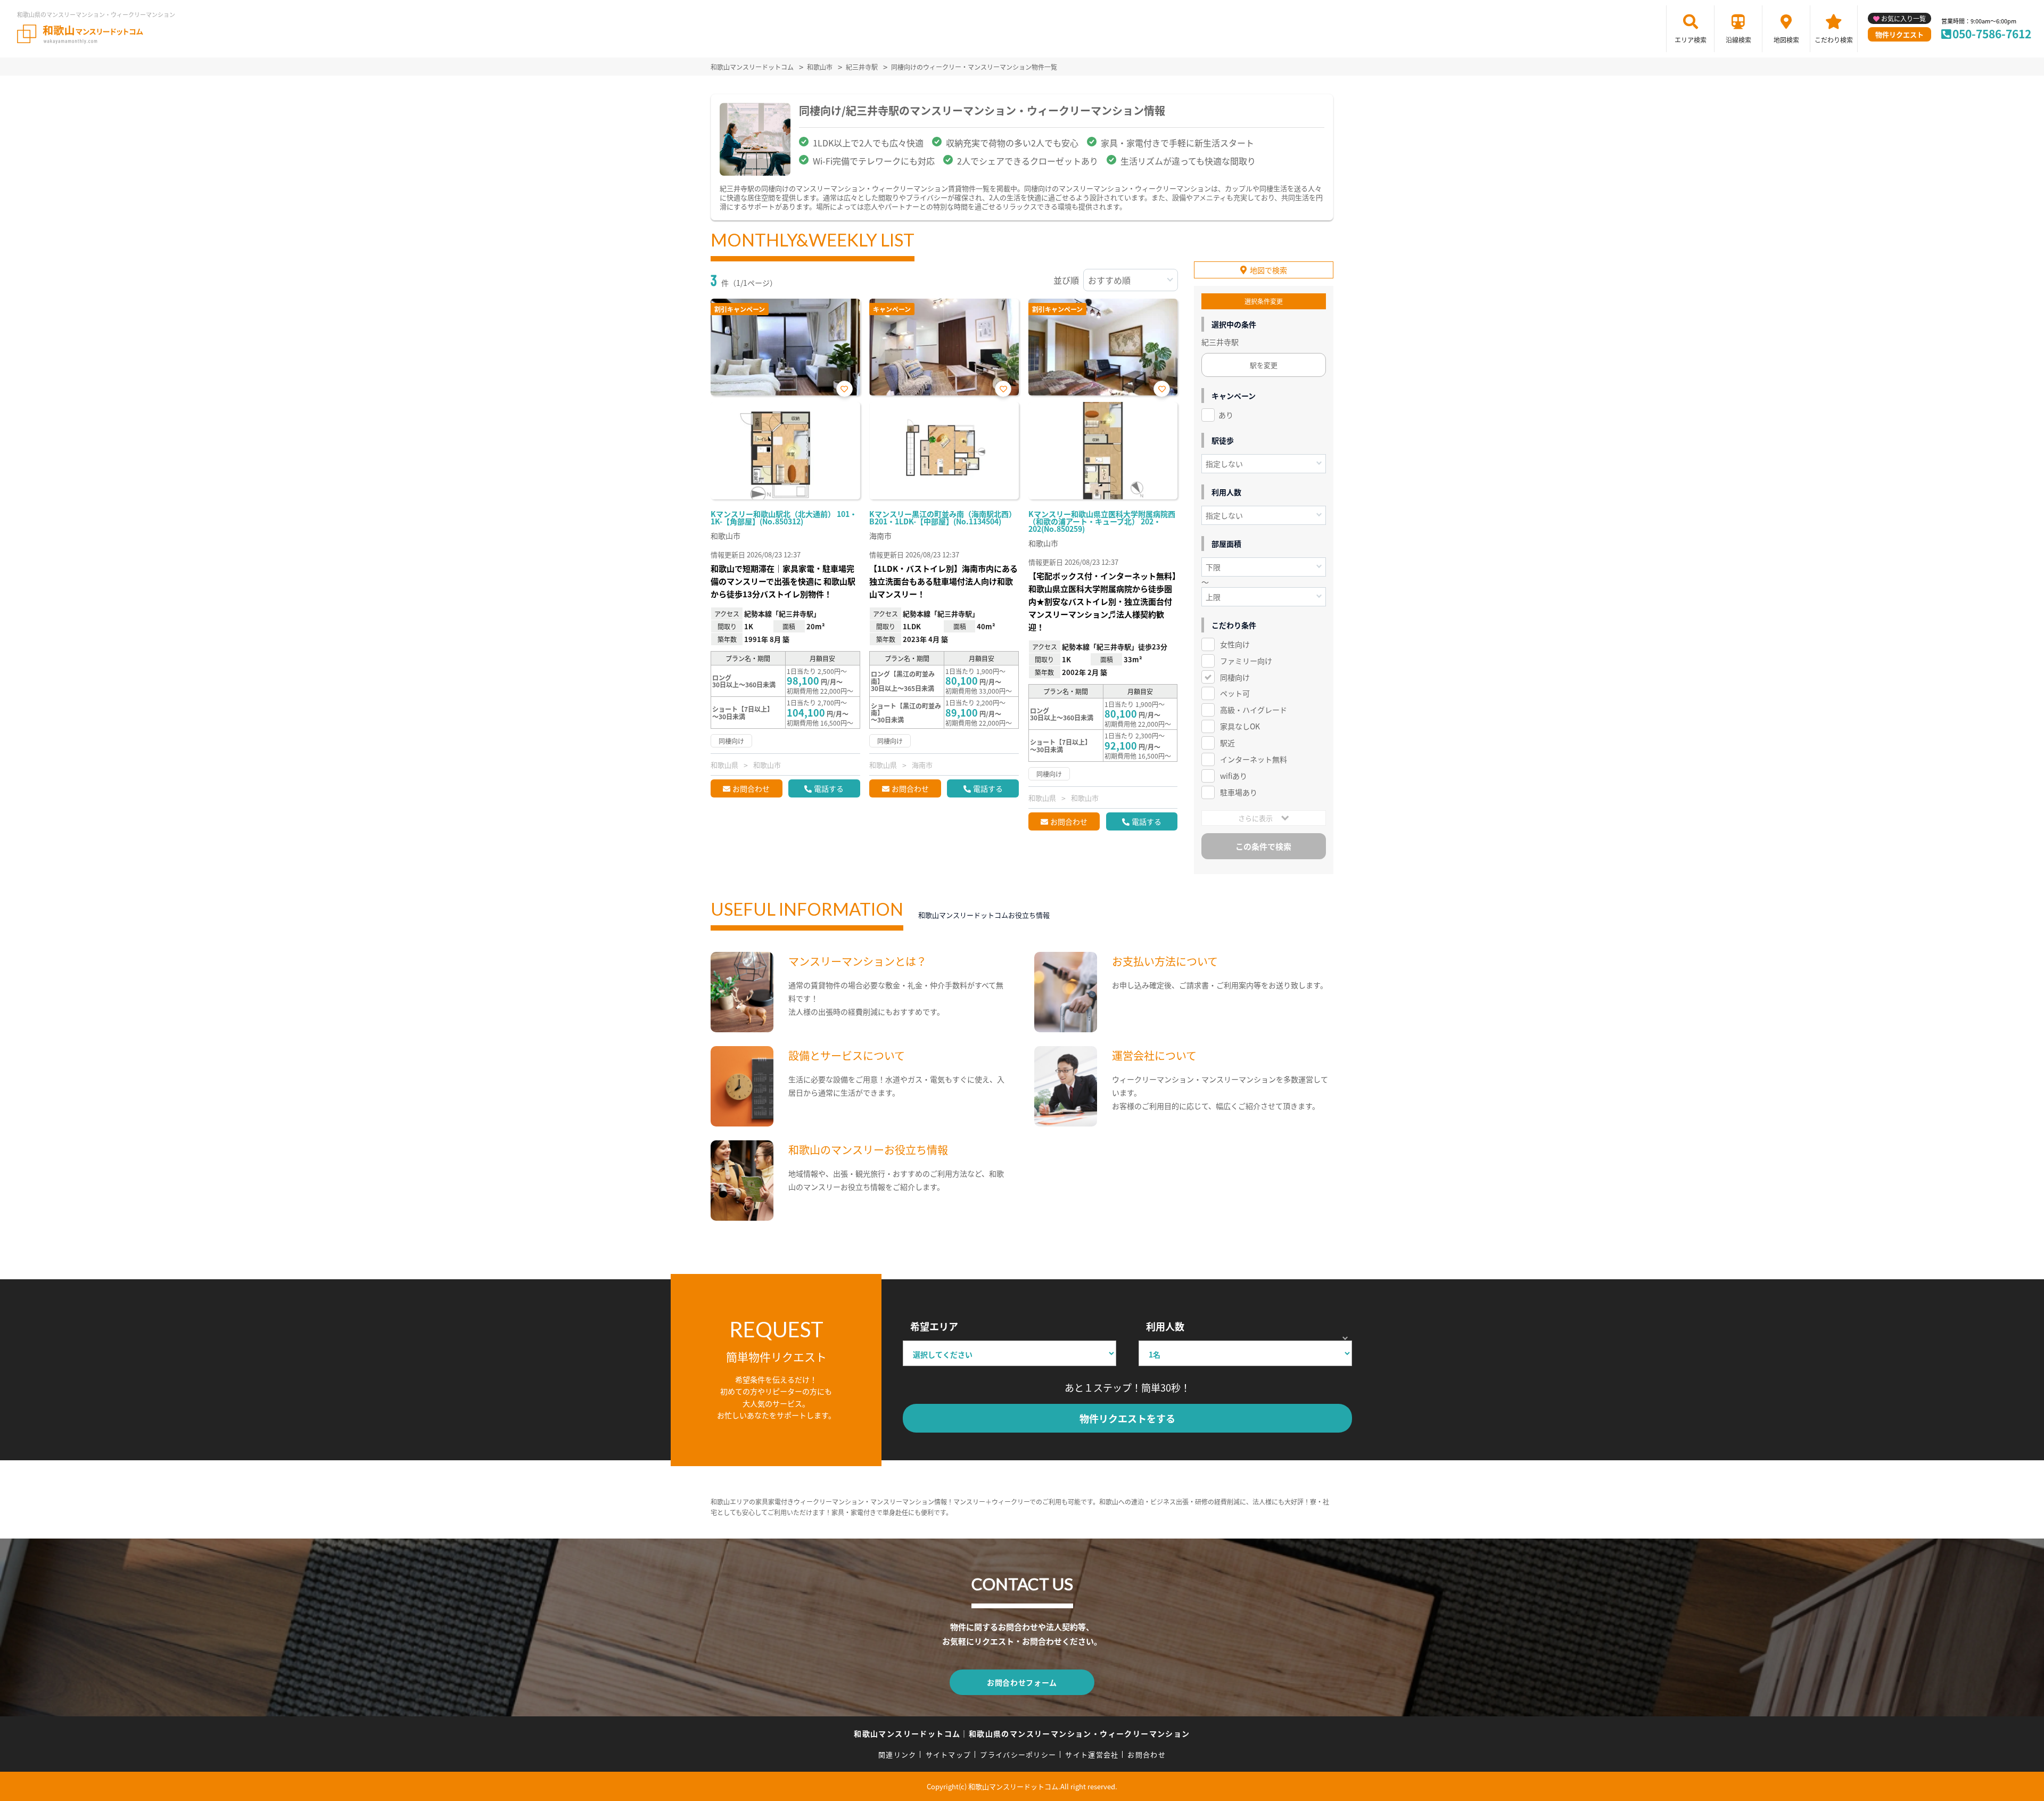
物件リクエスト (1899, 34)
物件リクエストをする (1127, 1418)
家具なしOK (1240, 726)
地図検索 (1786, 40)
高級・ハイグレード (1254, 710)
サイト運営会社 (1092, 1754)
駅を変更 (1264, 365)
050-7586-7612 (1992, 34)
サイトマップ (949, 1754)
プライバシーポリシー (1018, 1754)
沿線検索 (1738, 40)
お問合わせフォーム (1022, 1682)
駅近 (1227, 743)
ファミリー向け (1246, 661)
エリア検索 (1691, 40)
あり (1226, 415)
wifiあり (1234, 776)
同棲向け (1235, 677)
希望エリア (934, 1326)
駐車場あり (1239, 792)
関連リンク (897, 1754)
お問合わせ (751, 788)
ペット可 (1235, 693)
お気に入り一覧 (1903, 18)
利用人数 (1165, 1326)
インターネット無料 (1254, 759)
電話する (829, 788)
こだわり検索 (1834, 40)
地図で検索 (1268, 270)
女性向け (1235, 644)
